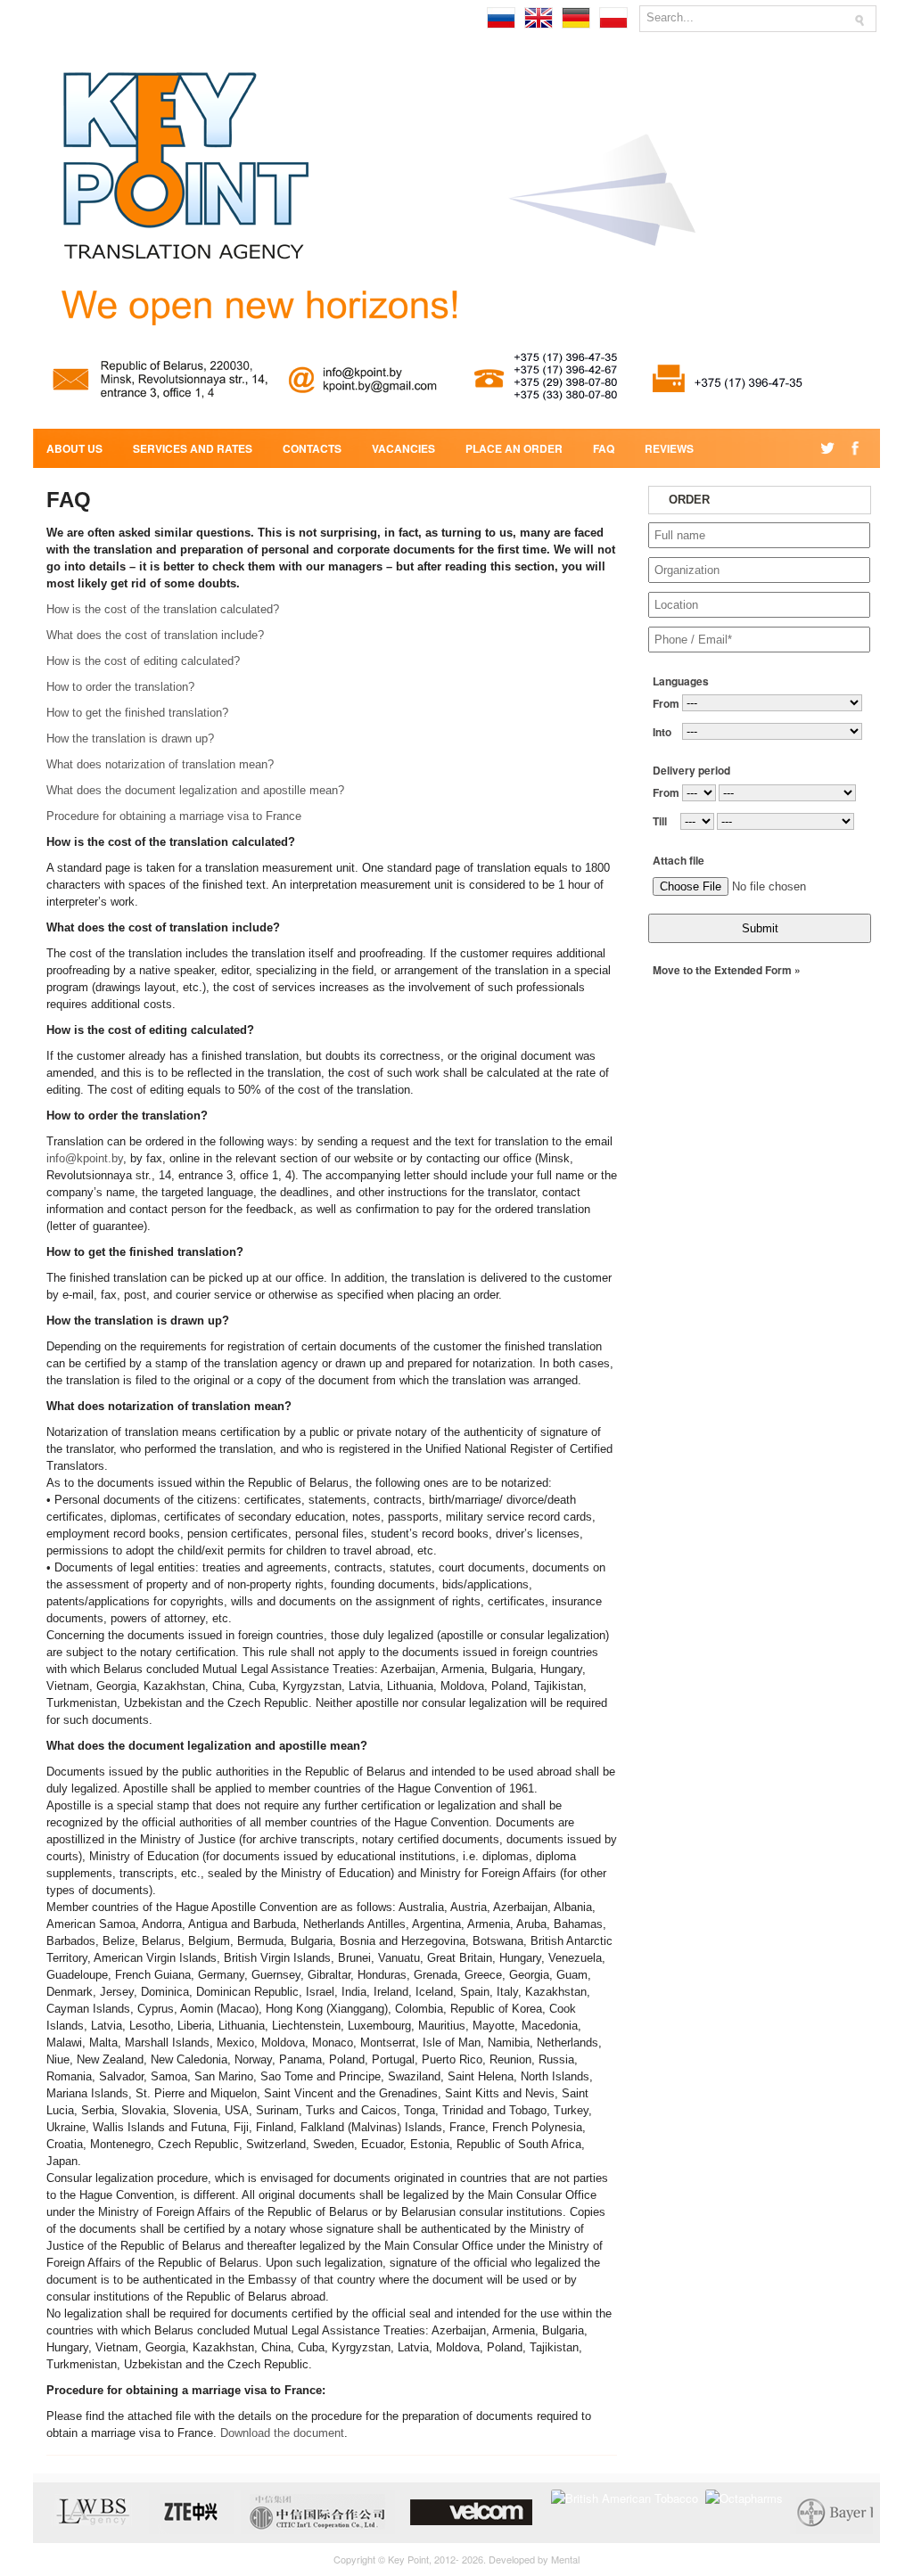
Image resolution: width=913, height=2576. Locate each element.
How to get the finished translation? (137, 713)
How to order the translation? (120, 687)
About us (74, 448)
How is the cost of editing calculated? (143, 661)
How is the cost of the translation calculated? (163, 609)
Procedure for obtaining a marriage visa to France (174, 816)
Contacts (312, 448)
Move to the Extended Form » (727, 970)
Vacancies (403, 448)
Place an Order (514, 448)
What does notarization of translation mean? (160, 764)
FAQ (604, 448)
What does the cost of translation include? (155, 635)
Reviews (669, 448)
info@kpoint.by (85, 1158)
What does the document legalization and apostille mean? (195, 790)
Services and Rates (193, 448)
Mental (565, 2559)
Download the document (282, 2433)
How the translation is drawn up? (130, 738)
